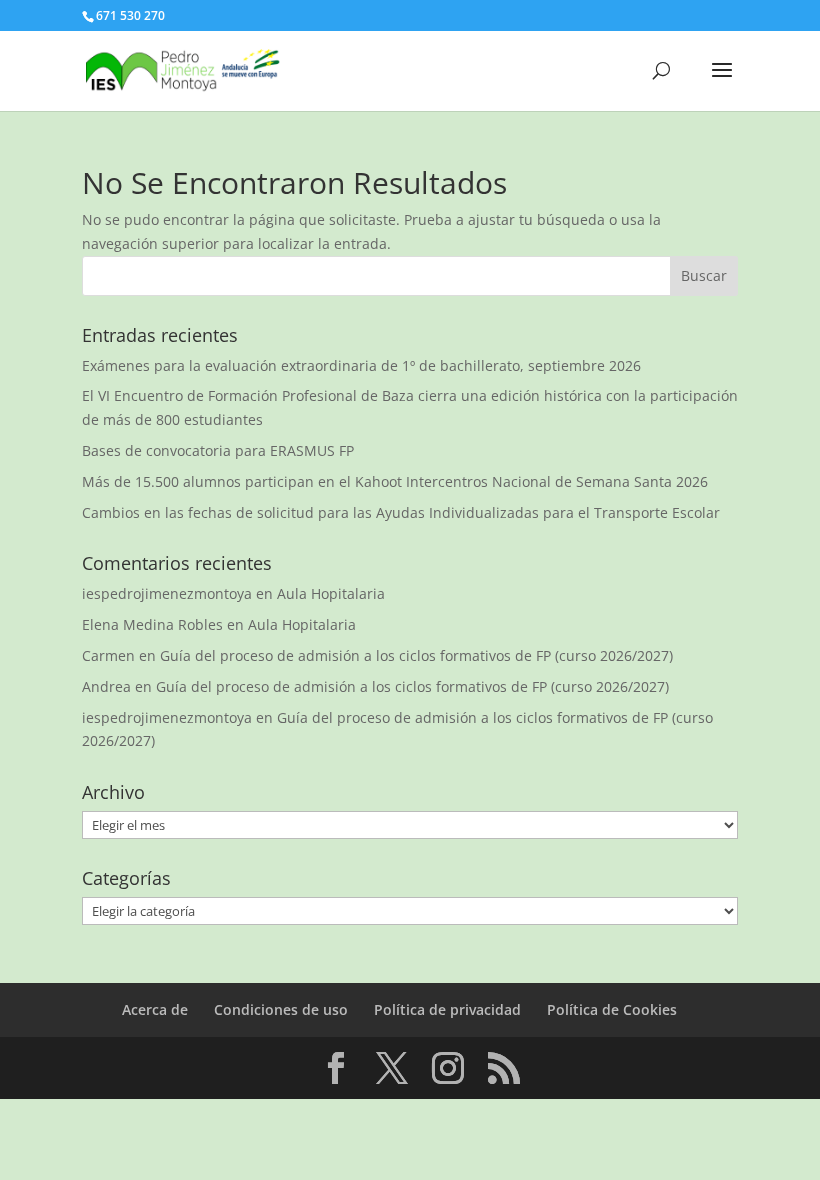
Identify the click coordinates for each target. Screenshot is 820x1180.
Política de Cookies (612, 1009)
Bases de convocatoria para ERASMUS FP (218, 450)
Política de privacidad (447, 1009)
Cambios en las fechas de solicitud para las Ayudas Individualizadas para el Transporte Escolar (401, 512)
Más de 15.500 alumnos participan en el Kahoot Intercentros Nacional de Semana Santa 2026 (395, 481)
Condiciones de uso (281, 1009)
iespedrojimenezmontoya (167, 593)
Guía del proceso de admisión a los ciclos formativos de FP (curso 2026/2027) (416, 655)
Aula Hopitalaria (331, 593)
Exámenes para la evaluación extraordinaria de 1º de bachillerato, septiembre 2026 (361, 365)
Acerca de (155, 1009)
